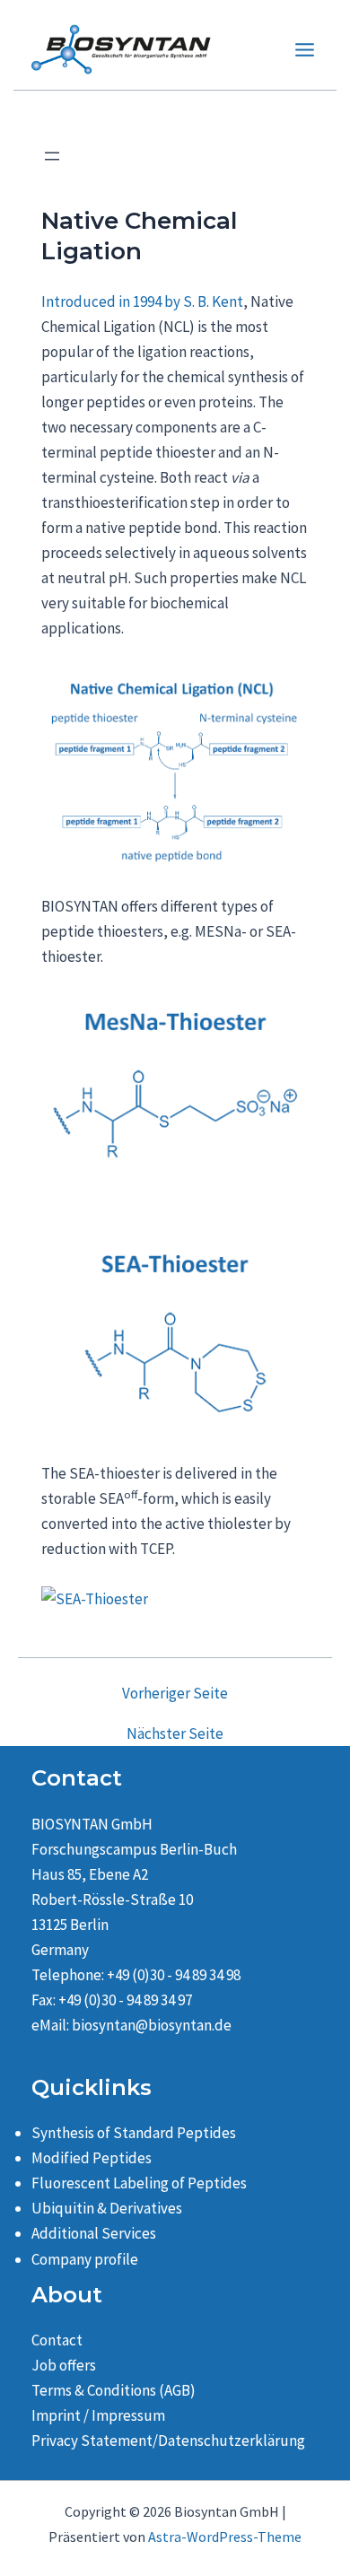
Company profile (85, 2259)
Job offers (64, 2365)
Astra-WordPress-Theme (225, 2537)
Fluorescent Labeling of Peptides (139, 2183)
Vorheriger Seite (175, 1694)
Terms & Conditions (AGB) (114, 2390)
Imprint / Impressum (98, 2415)
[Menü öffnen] (52, 156)
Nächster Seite (175, 1734)
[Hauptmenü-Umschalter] (306, 50)
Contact (57, 2340)
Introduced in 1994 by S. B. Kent (142, 301)
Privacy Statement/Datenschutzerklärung (168, 2441)
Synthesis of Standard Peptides (134, 2133)
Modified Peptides (92, 2158)
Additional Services (94, 2233)
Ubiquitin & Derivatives (107, 2208)
